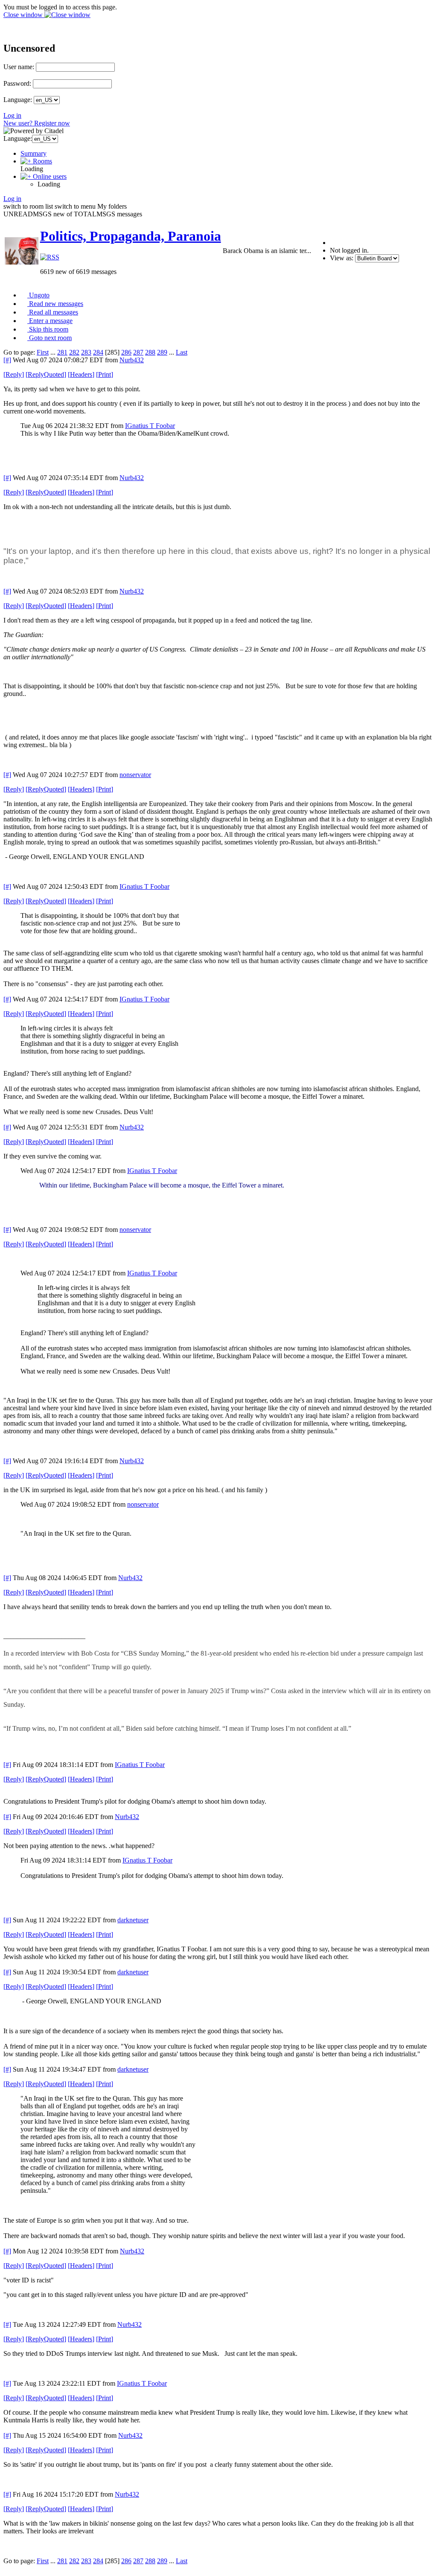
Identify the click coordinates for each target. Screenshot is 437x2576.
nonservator (135, 775)
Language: (18, 100)
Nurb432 (132, 360)
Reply (14, 374)
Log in (12, 115)
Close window (24, 15)
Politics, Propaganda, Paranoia (131, 236)
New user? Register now (37, 123)
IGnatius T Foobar (150, 426)
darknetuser (133, 1920)
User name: (19, 67)
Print (105, 374)
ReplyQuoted (46, 374)
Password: (17, 83)
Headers (81, 374)
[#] (7, 360)
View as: (342, 258)
